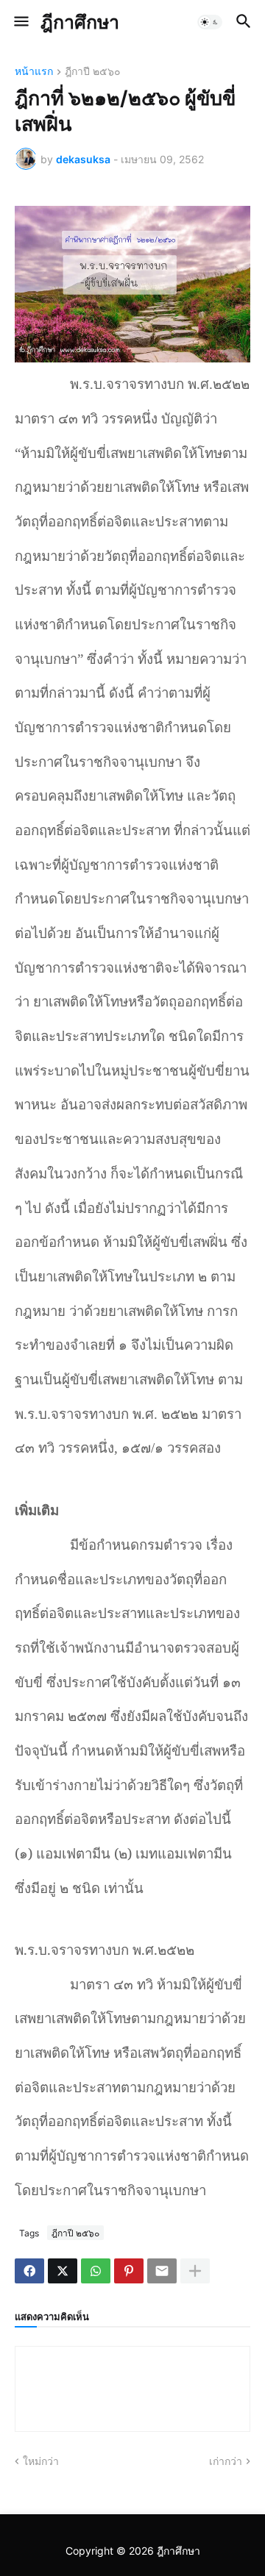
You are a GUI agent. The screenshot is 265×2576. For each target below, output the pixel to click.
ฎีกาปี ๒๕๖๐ (93, 72)
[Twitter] (63, 2271)
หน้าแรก (34, 72)
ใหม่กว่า (41, 2461)
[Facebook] (29, 2271)
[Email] (162, 2271)
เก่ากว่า (226, 2461)
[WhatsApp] (96, 2271)
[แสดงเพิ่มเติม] (195, 2271)
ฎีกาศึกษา (80, 22)
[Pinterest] (129, 2271)
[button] (20, 22)
